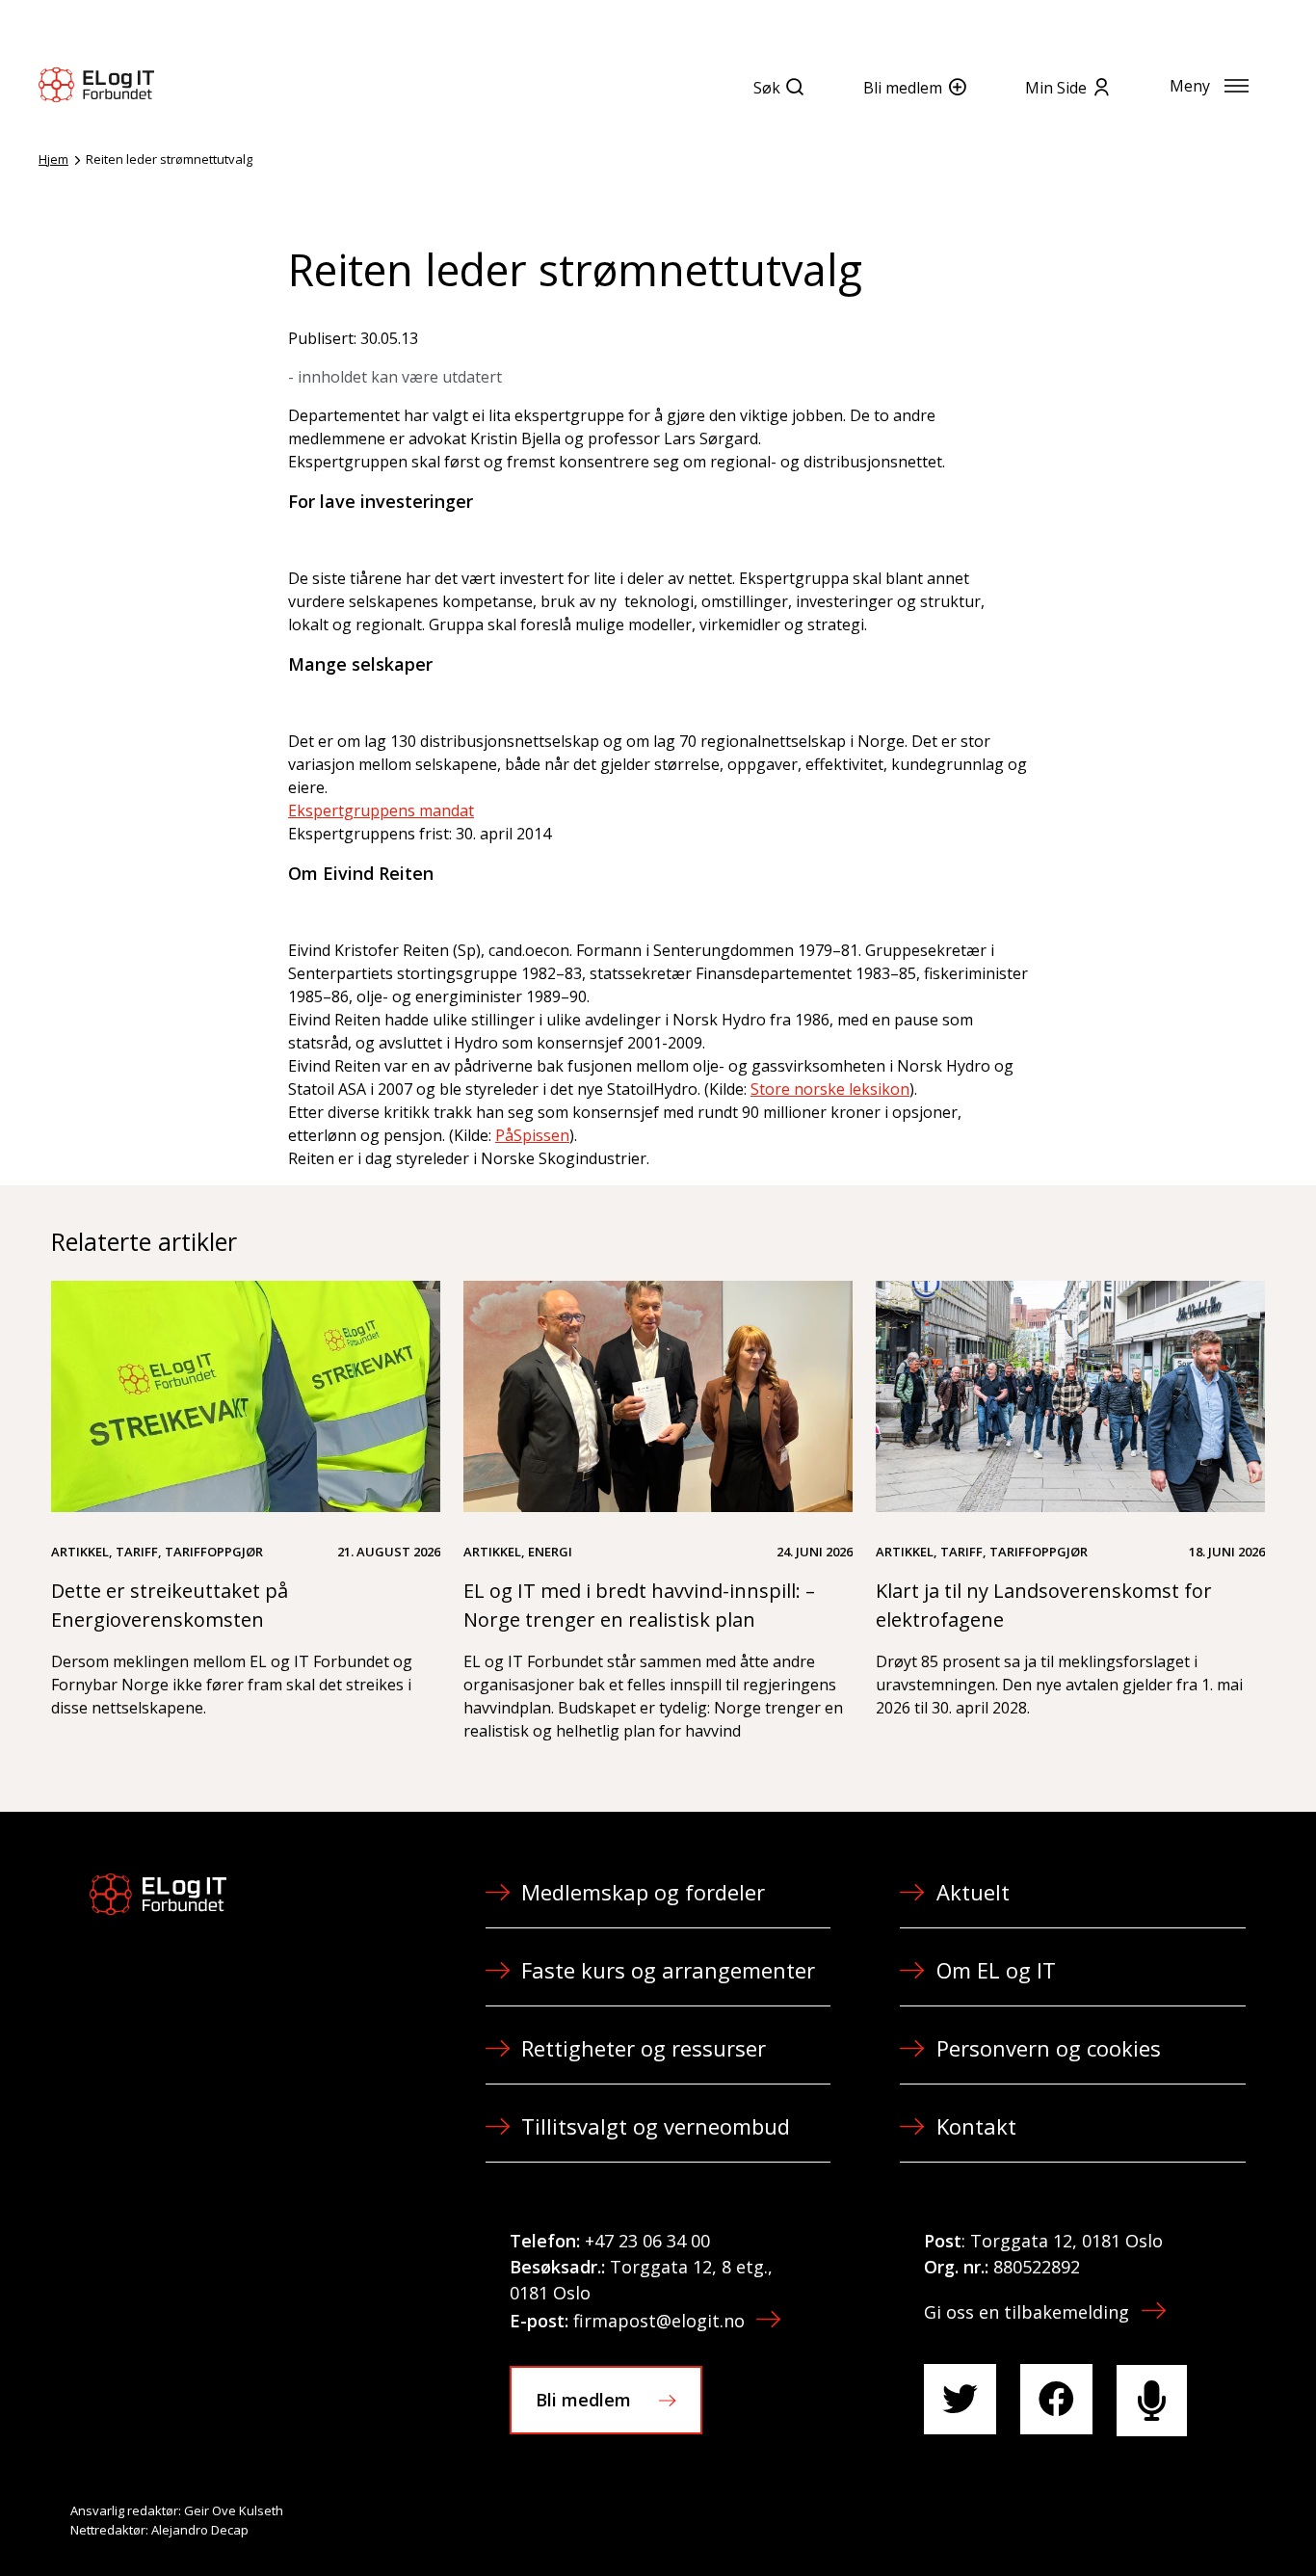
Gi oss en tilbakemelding (1026, 2312)
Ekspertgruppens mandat (381, 810)
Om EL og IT (996, 1970)
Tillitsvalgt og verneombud (656, 2126)
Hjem (53, 159)
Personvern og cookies (1049, 2048)
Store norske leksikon (830, 1089)
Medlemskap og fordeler (643, 1892)
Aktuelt (973, 1892)
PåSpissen (532, 1135)
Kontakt (976, 2126)
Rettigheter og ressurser (644, 2048)
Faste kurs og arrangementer (668, 1970)
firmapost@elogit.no (659, 2321)
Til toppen (1195, 2519)
